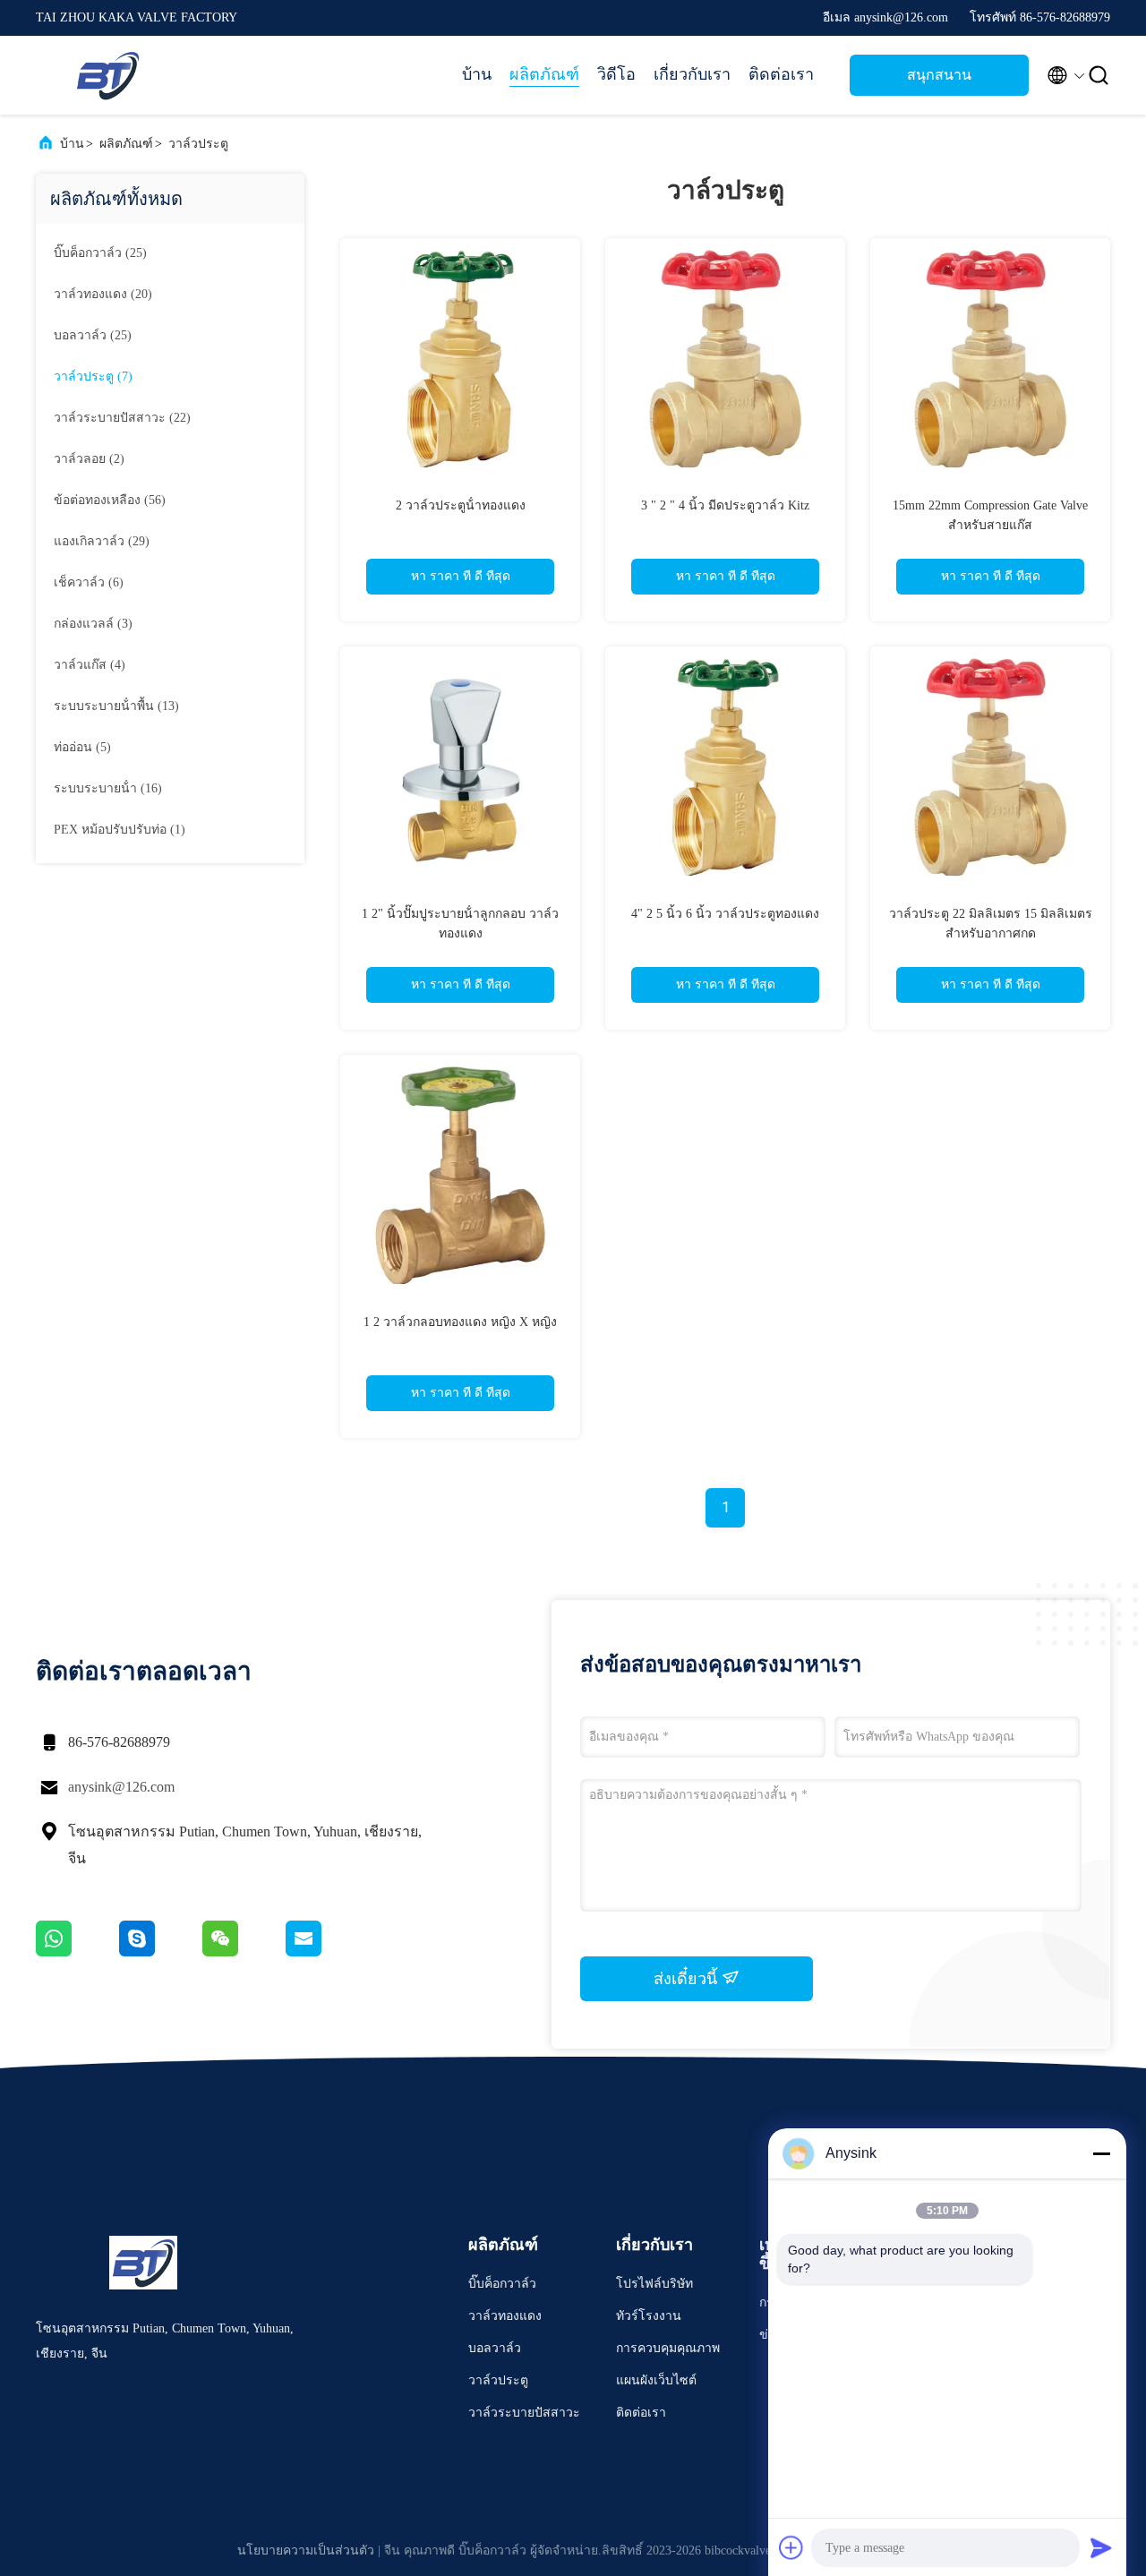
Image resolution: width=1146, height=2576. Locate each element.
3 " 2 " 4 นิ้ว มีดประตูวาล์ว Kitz (725, 505)
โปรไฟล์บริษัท (654, 2284)
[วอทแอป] (77, 1952)
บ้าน (477, 74)
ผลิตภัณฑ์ (544, 74)
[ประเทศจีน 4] (725, 766)
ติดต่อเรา (781, 74)
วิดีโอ (616, 74)
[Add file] (791, 2547)
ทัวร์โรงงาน (649, 2316)
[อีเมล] (326, 1952)
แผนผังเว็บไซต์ (656, 2380)
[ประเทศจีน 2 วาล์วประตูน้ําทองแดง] (460, 358)
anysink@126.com (121, 1787)
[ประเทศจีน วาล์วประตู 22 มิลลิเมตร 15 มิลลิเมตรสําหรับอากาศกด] (990, 766)
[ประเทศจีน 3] (725, 358)
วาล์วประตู (198, 144)
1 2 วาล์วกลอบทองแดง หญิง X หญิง (460, 1322)
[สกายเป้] (161, 1952)
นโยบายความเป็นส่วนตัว (306, 2550)
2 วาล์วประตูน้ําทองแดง (461, 505)
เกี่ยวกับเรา (692, 74)
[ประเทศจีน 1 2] (460, 766)
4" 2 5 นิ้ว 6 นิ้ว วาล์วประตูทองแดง (725, 914)
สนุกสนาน (939, 75)
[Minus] (1101, 2153)
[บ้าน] (107, 75)
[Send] (1101, 2547)
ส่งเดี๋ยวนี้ (688, 1979)
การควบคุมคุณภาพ (668, 2348)
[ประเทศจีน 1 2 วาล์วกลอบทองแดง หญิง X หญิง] (460, 1175)
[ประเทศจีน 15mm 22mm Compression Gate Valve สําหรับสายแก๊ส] (990, 358)
